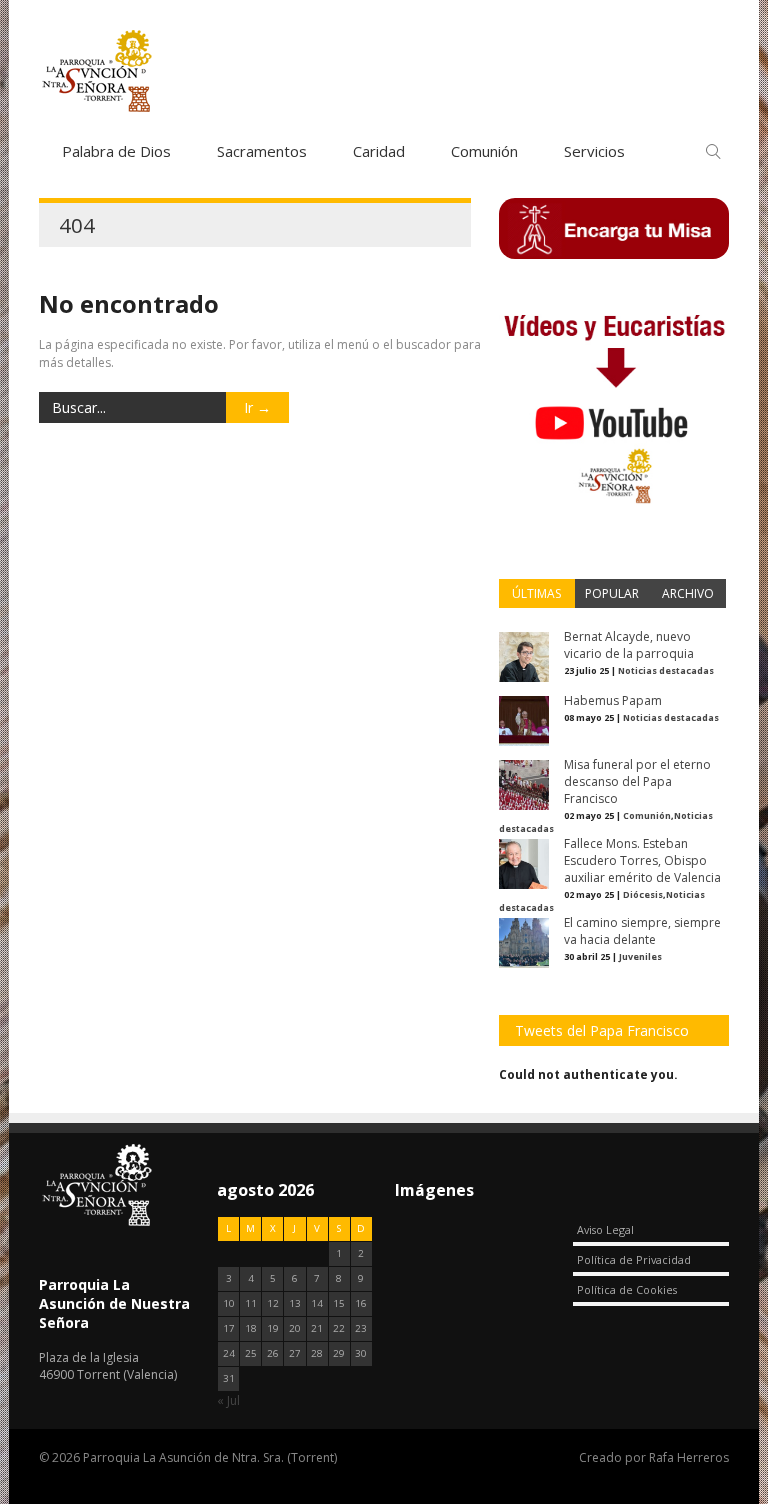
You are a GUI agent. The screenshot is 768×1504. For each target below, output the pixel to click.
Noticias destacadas (666, 670)
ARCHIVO (688, 593)
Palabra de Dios (116, 151)
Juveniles (640, 956)
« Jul (228, 1400)
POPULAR (612, 593)
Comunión (484, 151)
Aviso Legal (605, 1229)
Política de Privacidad (634, 1259)
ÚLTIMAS (536, 593)
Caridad (379, 151)
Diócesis (643, 894)
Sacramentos (262, 151)
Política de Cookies (627, 1289)
